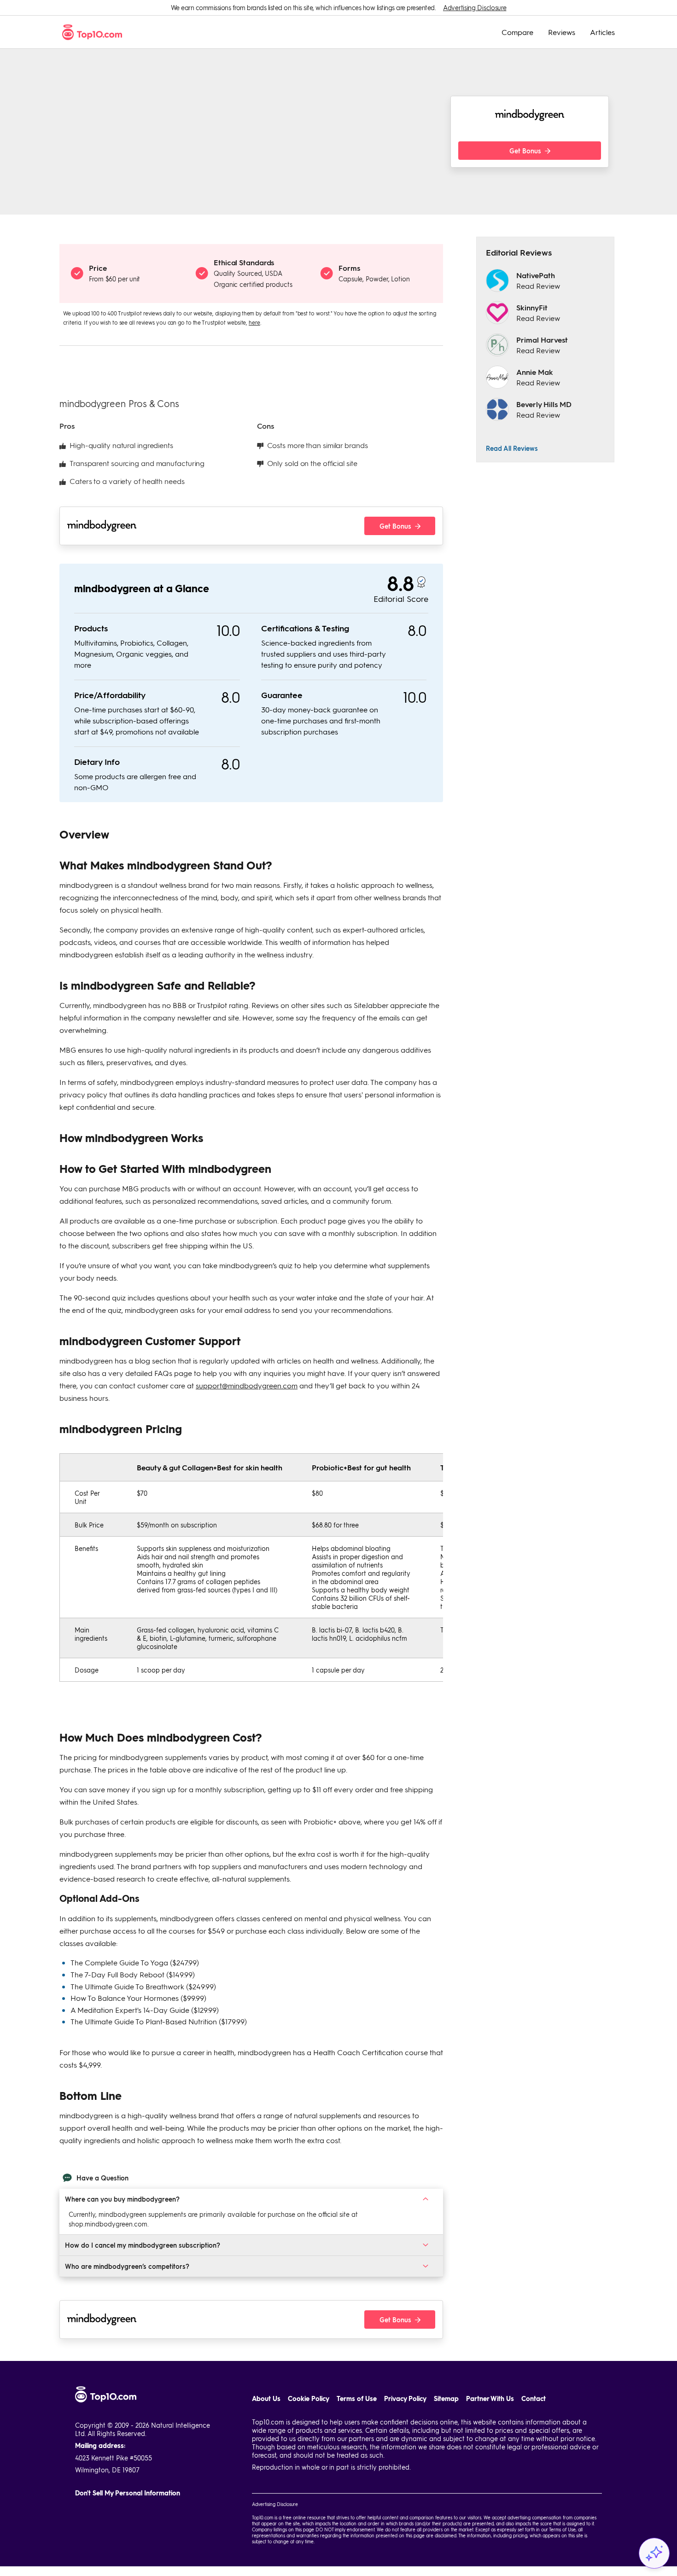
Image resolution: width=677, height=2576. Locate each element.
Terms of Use (357, 2398)
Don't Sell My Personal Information (128, 2493)
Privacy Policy (405, 2398)
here (254, 322)
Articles (602, 32)
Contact (534, 2398)
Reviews (562, 32)
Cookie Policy (309, 2398)
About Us (266, 2398)
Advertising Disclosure (475, 8)
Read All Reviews (512, 448)
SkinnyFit (532, 307)
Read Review (538, 286)
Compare (517, 32)
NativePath (536, 275)
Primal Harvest (542, 340)
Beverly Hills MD (544, 404)
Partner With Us (490, 2398)
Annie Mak (535, 372)
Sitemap (446, 2398)
